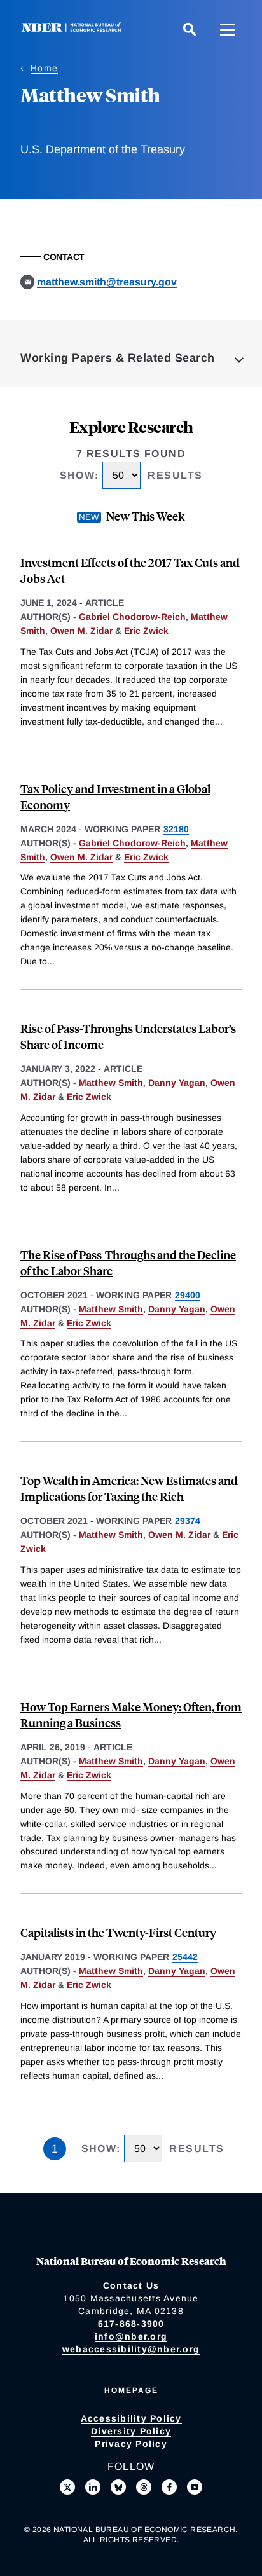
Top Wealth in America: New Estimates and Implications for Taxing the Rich (129, 1488)
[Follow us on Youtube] (195, 2487)
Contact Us (131, 2285)
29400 (188, 1295)
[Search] (190, 29)
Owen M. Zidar (81, 631)
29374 (188, 1521)
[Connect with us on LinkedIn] (93, 2487)
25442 (185, 1957)
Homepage (131, 2390)
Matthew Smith (111, 1083)
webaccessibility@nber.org (131, 2349)
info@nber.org (131, 2336)
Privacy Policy (131, 2444)
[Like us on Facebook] (169, 2487)
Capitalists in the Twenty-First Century (118, 1932)
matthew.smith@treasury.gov (107, 282)
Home (44, 68)
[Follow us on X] (67, 2487)
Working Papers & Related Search (118, 358)
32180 (176, 829)
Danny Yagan (177, 1083)
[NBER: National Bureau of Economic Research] (74, 29)
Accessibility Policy (131, 2418)
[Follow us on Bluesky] (118, 2487)
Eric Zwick (146, 631)
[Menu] (228, 29)
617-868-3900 (131, 2324)
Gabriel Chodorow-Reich (132, 617)
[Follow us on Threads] (144, 2487)
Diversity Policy (131, 2431)
